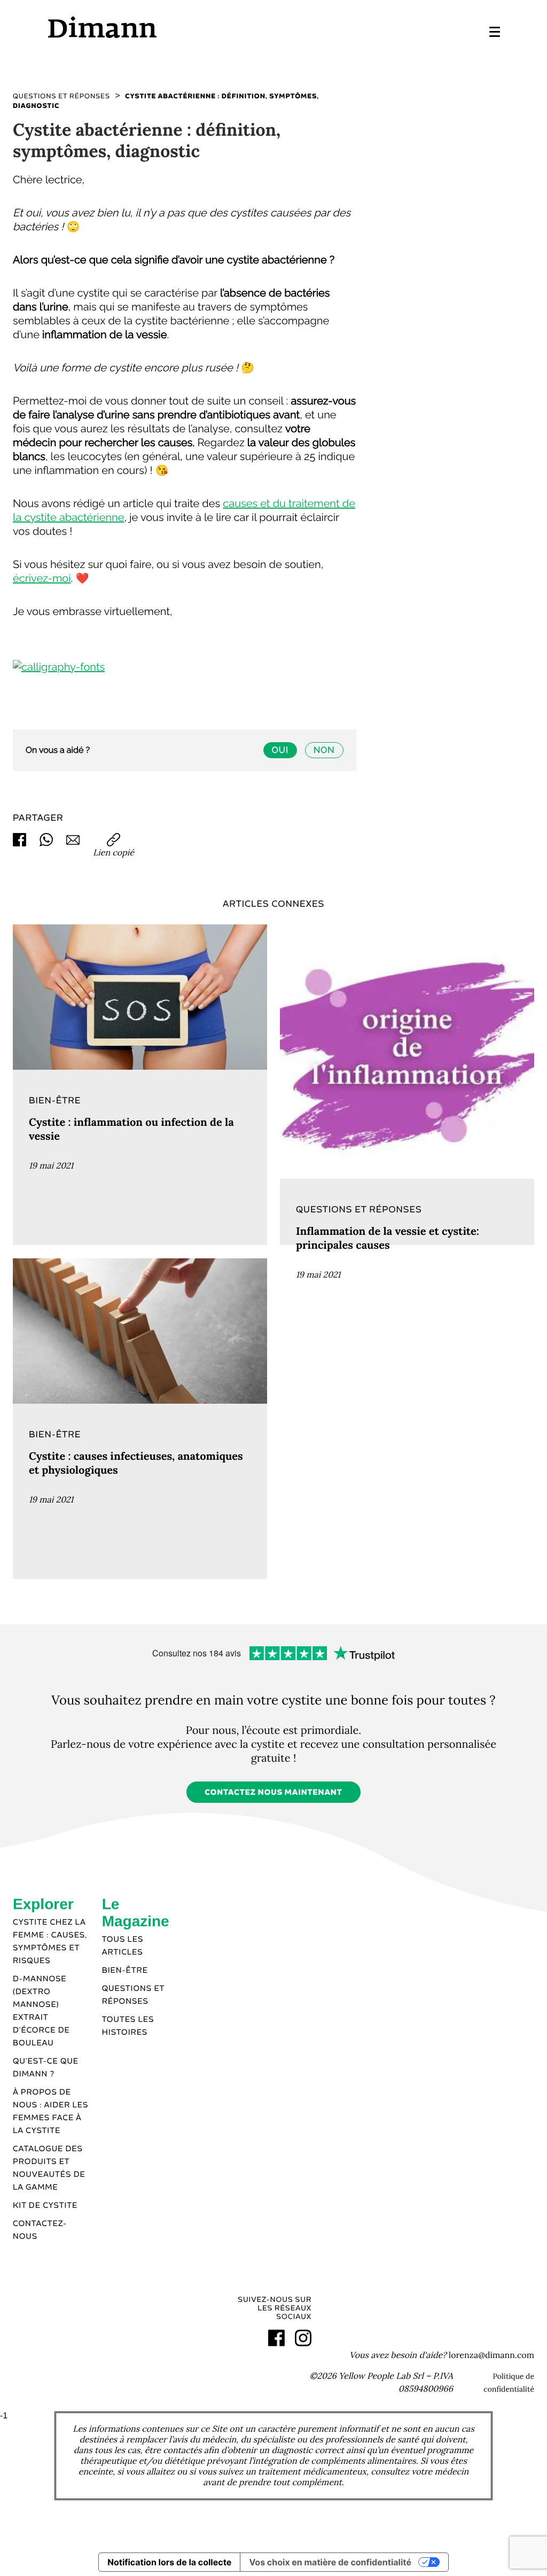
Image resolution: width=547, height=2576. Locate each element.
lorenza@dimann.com (491, 2355)
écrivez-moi (42, 578)
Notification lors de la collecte (169, 2562)
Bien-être (125, 1971)
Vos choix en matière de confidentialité (330, 2562)
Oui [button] (280, 750)
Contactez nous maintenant (273, 1793)
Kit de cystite (45, 2206)
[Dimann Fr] (160, 27)
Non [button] (324, 750)
